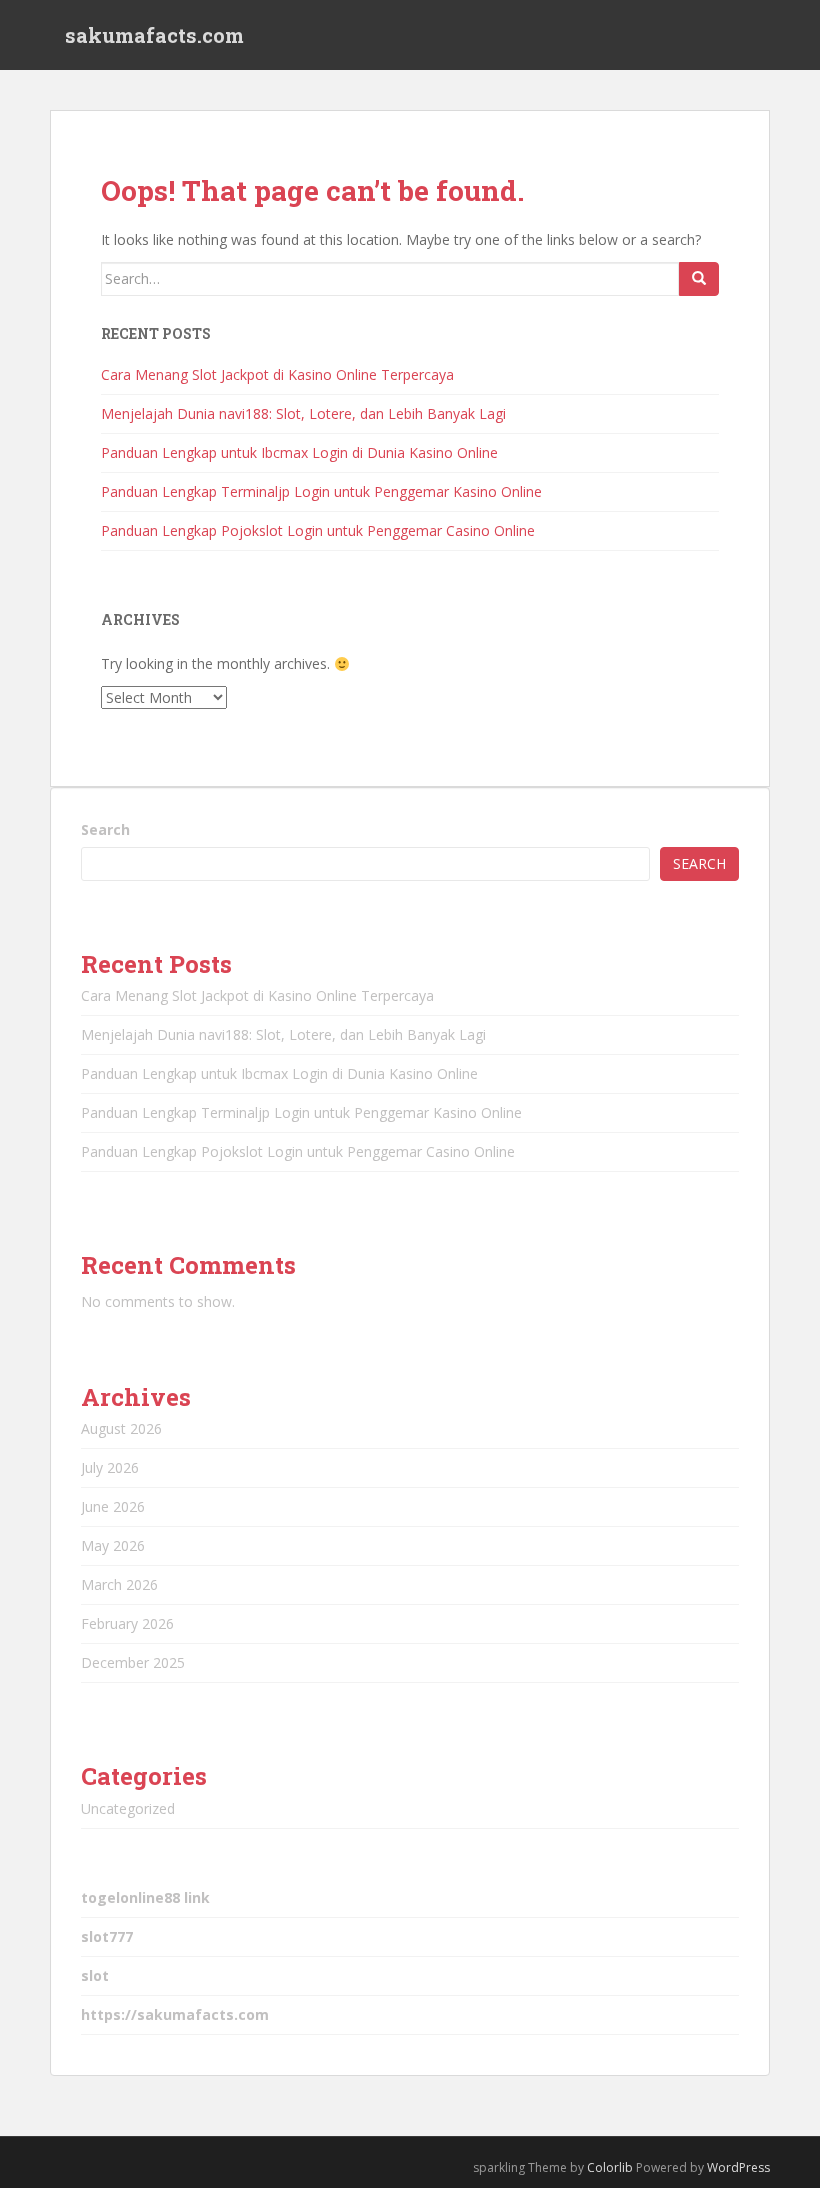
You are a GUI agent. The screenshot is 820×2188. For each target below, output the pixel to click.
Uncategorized (128, 1808)
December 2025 (133, 1662)
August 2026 (121, 1428)
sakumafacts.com (154, 35)
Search (105, 829)
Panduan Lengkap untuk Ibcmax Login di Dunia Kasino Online (299, 452)
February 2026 (127, 1623)
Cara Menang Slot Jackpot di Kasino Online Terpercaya (277, 374)
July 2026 (110, 1467)
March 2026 (119, 1584)
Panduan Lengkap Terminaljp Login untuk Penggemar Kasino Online (321, 491)
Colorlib (610, 2167)
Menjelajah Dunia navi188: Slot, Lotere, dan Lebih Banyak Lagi (303, 413)
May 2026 (113, 1545)
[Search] (699, 279)
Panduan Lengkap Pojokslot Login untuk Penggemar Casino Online (318, 530)
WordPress (738, 2167)
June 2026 (113, 1506)
